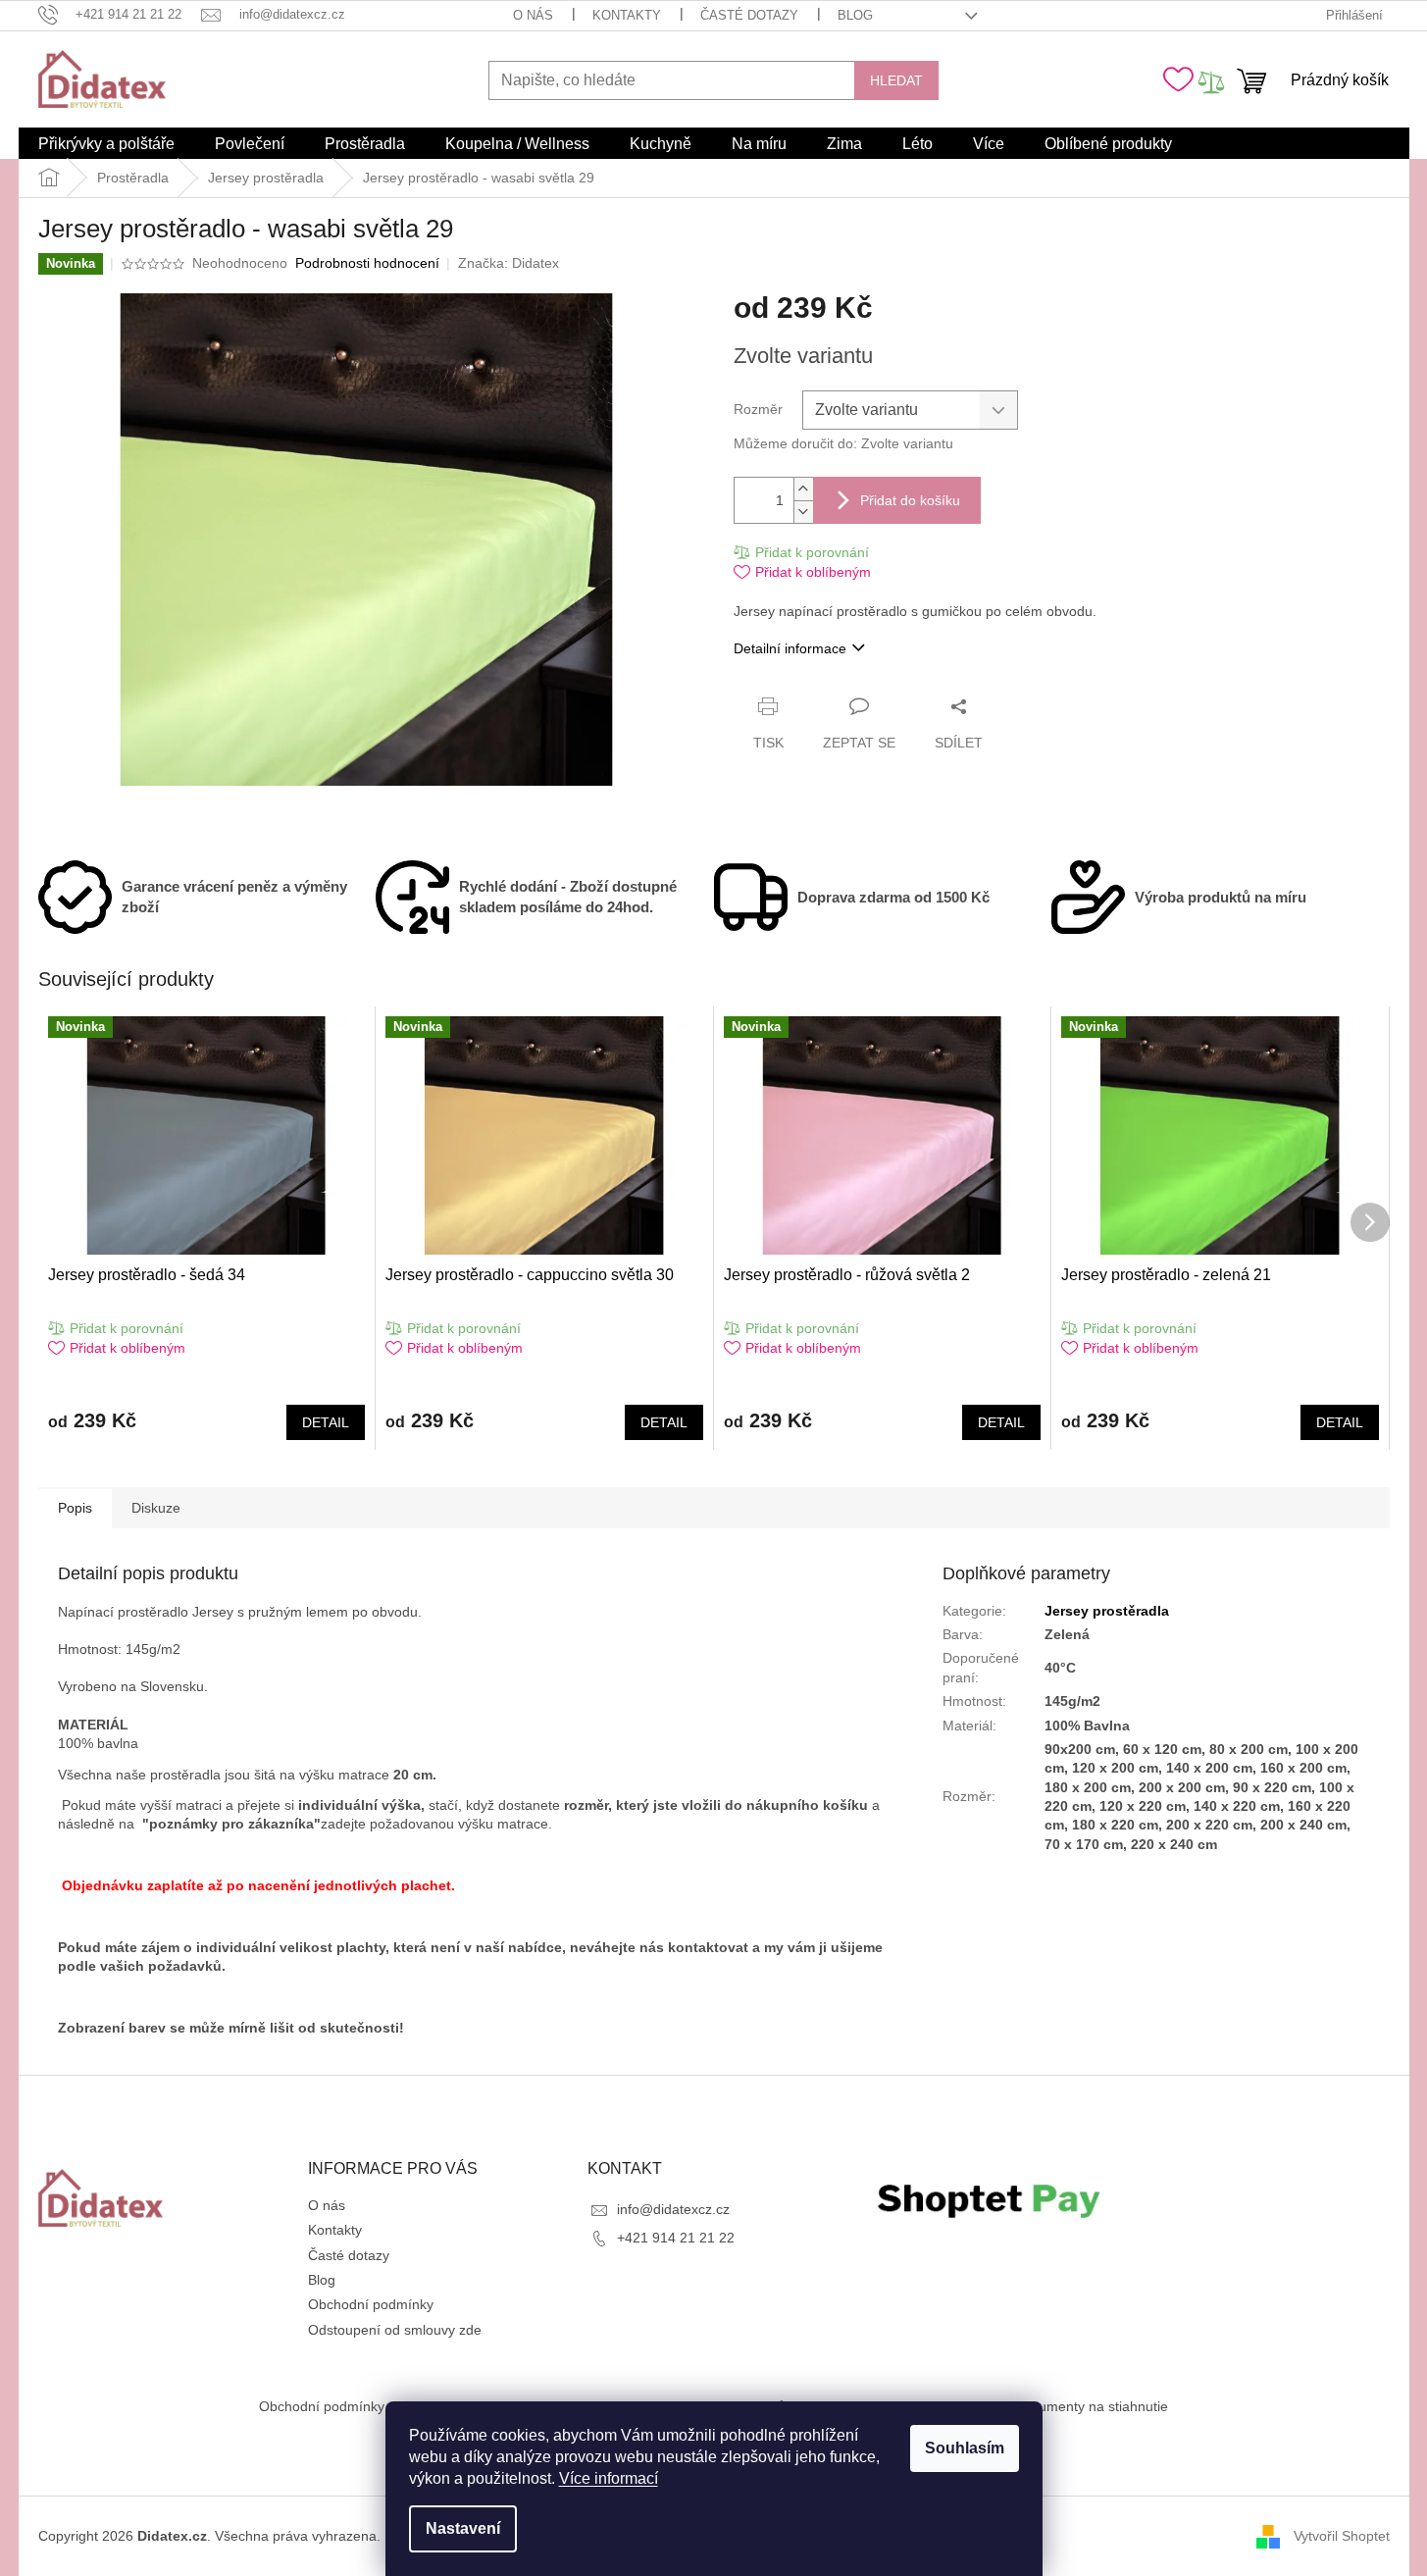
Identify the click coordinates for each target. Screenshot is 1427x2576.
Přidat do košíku (910, 500)
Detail (326, 1422)
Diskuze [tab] (156, 1508)
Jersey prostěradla (1107, 1611)
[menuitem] (106, 144)
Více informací (609, 2478)
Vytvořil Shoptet (1342, 2536)
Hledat (896, 80)
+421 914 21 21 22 (676, 2238)
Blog (855, 15)
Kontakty (627, 15)
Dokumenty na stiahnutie (1091, 2406)
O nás (533, 15)
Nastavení (463, 2528)
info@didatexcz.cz (673, 2209)
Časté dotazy (749, 15)
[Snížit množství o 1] (803, 512)
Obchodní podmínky (371, 2304)
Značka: (509, 263)
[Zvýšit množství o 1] (803, 489)
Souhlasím (965, 2448)
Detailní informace (790, 648)
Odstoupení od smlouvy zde (395, 2330)
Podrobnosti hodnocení (367, 263)
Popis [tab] (75, 1508)
